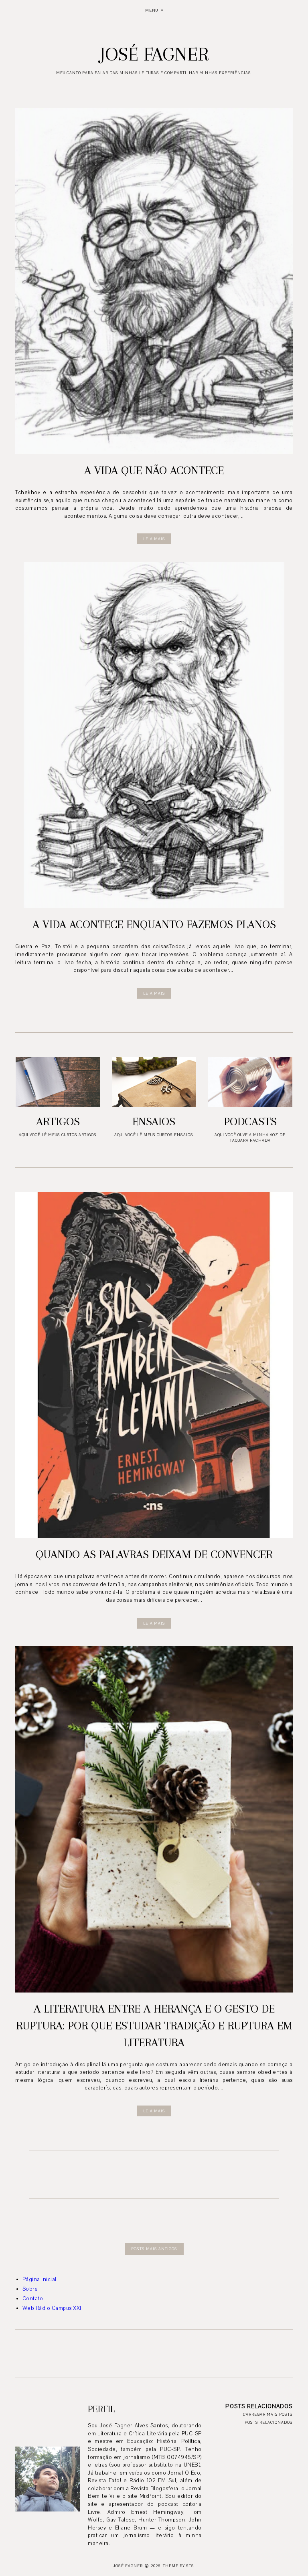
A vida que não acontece (154, 470)
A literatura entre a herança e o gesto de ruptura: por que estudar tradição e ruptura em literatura (154, 2026)
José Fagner (128, 2566)
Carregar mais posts (268, 2414)
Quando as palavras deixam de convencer (154, 1554)
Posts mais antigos (154, 2249)
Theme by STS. (179, 2566)
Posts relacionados (269, 2422)
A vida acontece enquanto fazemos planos (154, 924)
